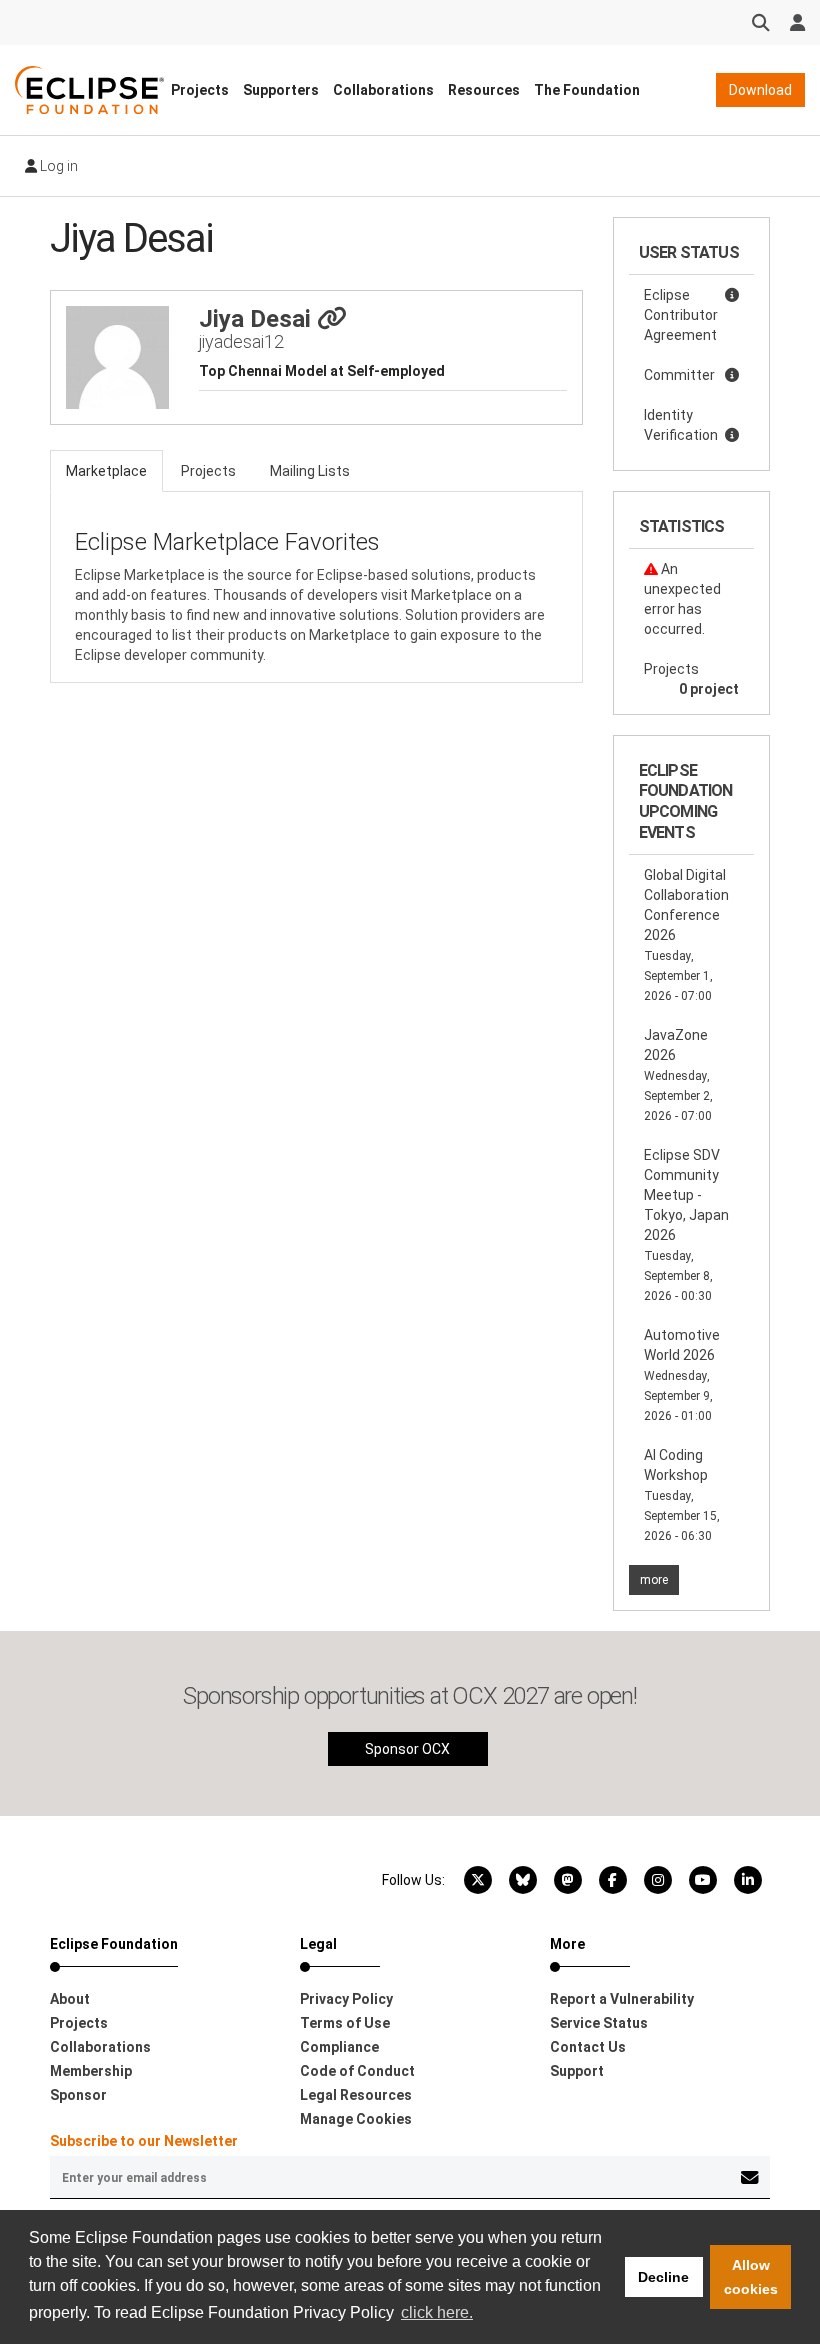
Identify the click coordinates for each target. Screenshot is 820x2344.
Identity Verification (681, 425)
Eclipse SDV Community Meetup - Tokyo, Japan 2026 (686, 1225)
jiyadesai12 (241, 341)
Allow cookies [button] (751, 2277)
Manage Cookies (356, 2119)
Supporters (281, 90)
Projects (200, 90)
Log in (57, 166)
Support (577, 2071)
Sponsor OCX (407, 1749)
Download (760, 90)
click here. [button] (437, 2312)
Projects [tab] (208, 471)
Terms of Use (345, 2023)
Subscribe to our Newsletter (144, 2141)
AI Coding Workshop (682, 1495)
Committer (679, 375)
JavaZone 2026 (678, 1075)
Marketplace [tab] (106, 471)
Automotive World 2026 (682, 1375)
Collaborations (383, 90)
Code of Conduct (357, 2071)
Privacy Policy (346, 1999)
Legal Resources (356, 2095)
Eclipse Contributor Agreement (681, 315)
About (70, 1999)
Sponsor (78, 2095)
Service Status (599, 2023)
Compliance (339, 2047)
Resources (484, 90)
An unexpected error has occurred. (682, 599)
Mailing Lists (310, 471)
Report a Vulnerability (622, 1999)
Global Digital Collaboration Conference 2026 (686, 935)
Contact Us (588, 2047)
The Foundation (587, 90)
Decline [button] (663, 2277)
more (654, 1580)
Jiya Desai (258, 319)
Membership (91, 2071)
